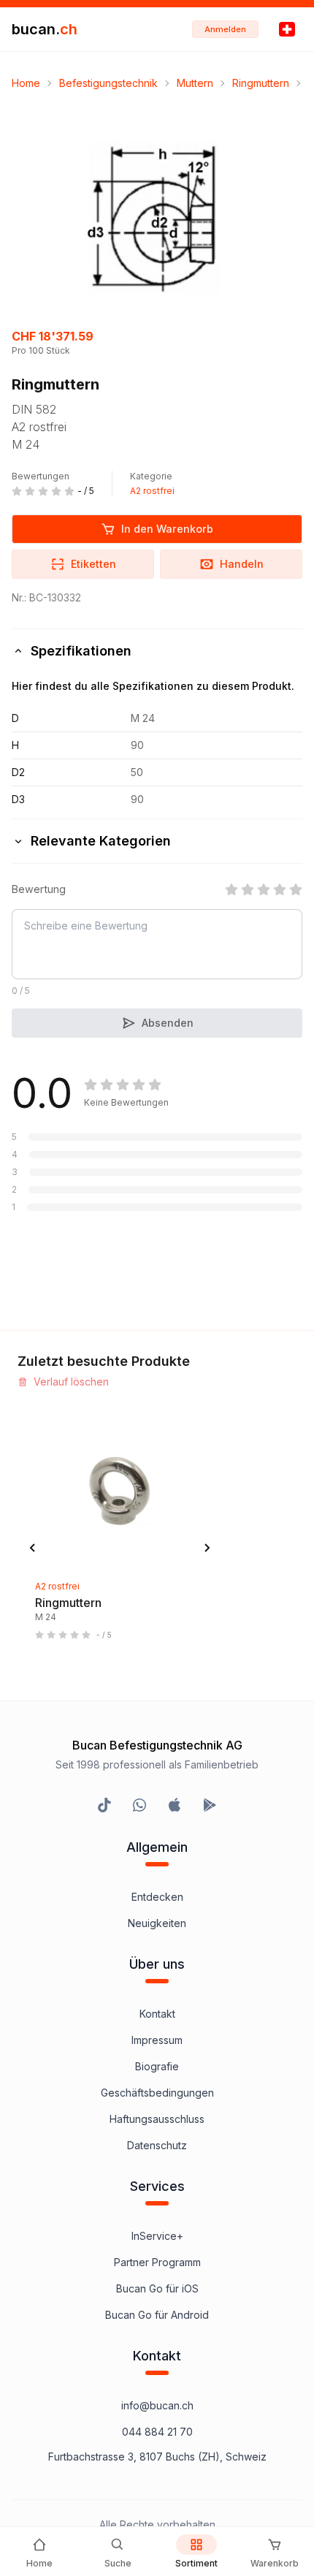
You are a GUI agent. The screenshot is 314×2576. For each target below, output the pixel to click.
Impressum (157, 2040)
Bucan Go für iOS (157, 2288)
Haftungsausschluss (157, 2119)
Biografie (157, 2066)
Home (26, 83)
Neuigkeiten (157, 1923)
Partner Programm (157, 2262)
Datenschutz (157, 2145)
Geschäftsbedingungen (157, 2093)
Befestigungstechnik (108, 83)
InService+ (157, 2236)
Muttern (195, 83)
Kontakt (157, 2014)
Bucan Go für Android (157, 2315)
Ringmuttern (261, 83)
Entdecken (157, 1897)
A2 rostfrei (152, 491)
